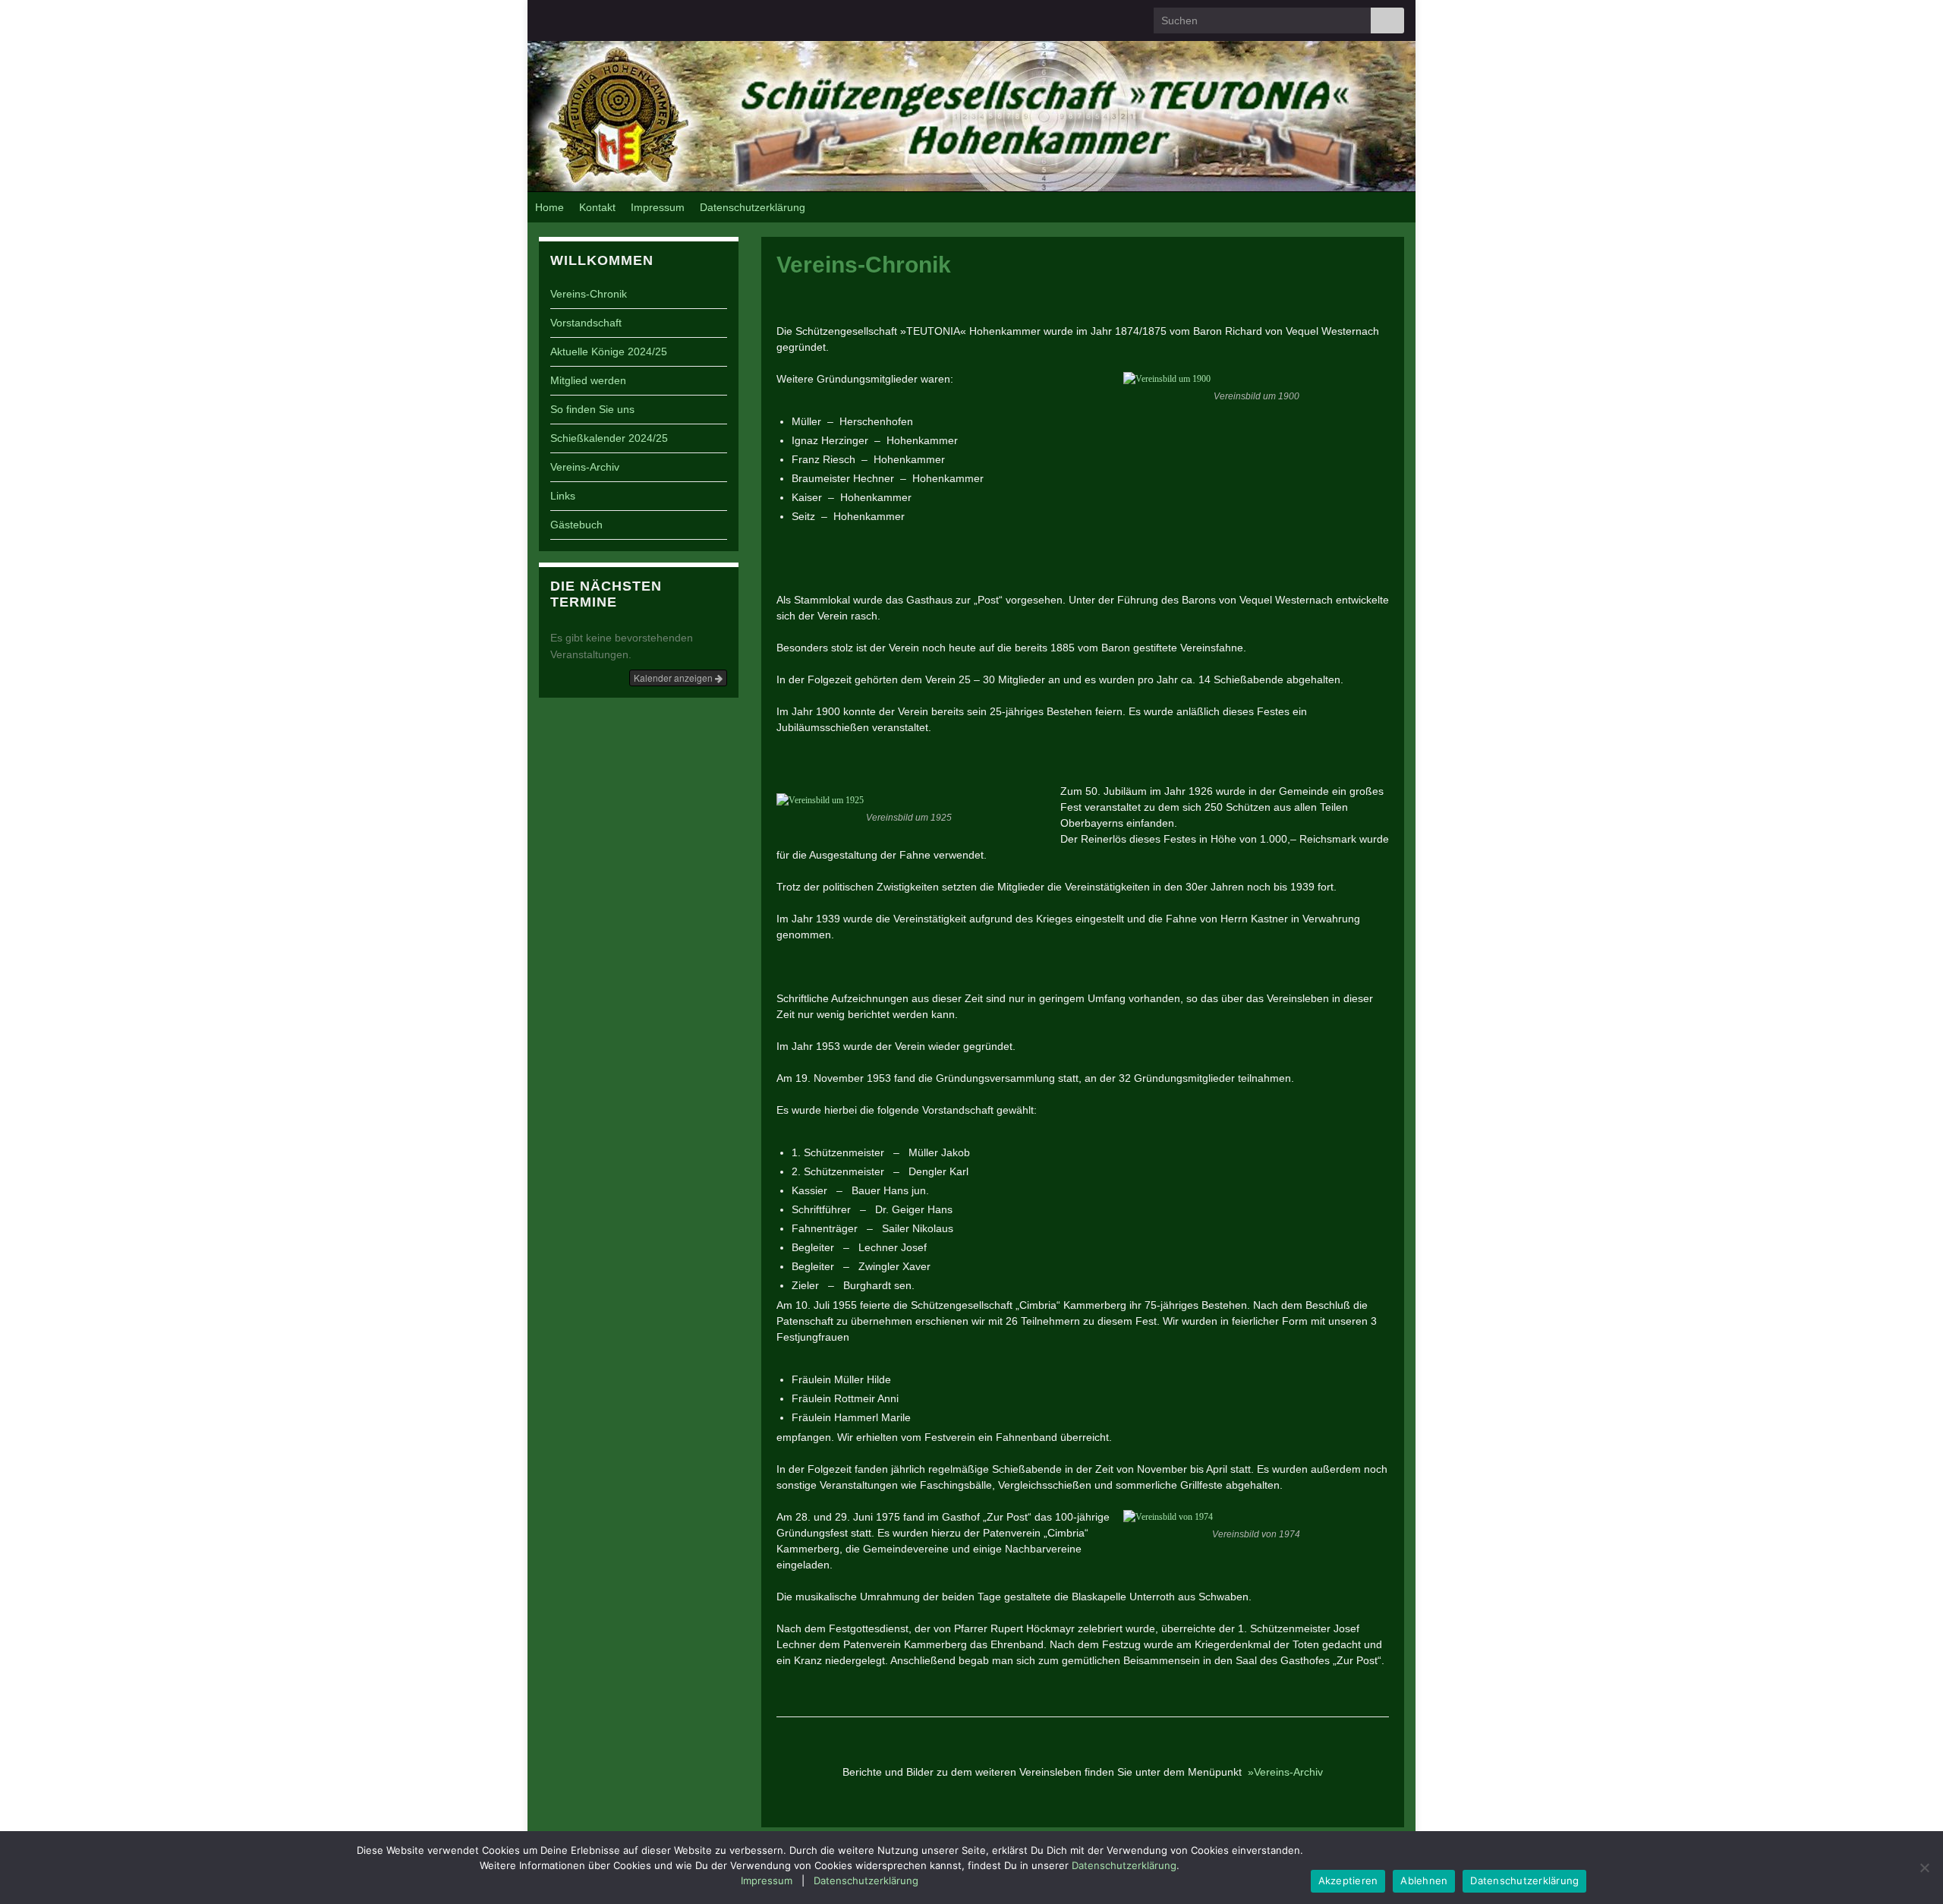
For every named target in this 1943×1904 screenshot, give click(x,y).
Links (563, 496)
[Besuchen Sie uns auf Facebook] (546, 15)
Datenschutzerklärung (753, 207)
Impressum (658, 207)
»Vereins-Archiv (1285, 1772)
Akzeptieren (1348, 1880)
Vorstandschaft (586, 323)
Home (550, 207)
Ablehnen (1424, 1880)
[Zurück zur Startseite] (971, 116)
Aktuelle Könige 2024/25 (609, 351)
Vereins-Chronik (589, 294)
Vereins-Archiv (585, 467)
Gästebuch (576, 525)
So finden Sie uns (592, 409)
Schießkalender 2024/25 (609, 438)
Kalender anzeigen (674, 678)
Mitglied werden (588, 380)
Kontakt (597, 207)
